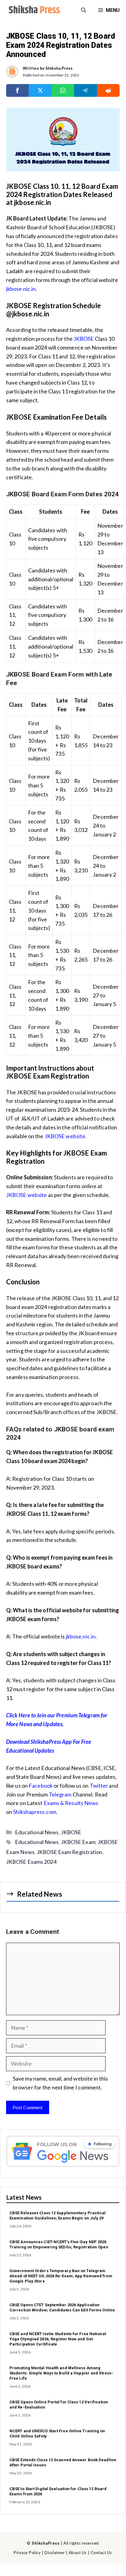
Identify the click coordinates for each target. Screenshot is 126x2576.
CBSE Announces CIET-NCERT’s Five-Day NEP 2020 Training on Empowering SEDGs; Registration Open (59, 2244)
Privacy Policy (27, 2553)
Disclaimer (55, 2553)
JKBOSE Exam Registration (69, 1852)
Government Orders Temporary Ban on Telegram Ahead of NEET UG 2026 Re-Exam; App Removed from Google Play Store (61, 2276)
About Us (78, 2553)
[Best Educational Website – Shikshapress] (34, 10)
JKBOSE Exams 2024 (31, 1862)
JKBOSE (84, 339)
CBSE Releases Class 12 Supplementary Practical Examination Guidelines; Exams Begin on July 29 (58, 2215)
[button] (84, 10)
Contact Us (101, 2553)
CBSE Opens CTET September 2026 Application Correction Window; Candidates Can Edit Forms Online (62, 2307)
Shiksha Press (59, 68)
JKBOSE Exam (78, 1842)
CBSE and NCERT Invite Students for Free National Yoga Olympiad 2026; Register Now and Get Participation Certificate (58, 2339)
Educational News (37, 1832)
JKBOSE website (65, 1136)
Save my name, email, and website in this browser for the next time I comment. (60, 2083)
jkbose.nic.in (21, 289)
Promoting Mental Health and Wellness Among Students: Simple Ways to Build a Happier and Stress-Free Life (61, 2373)
